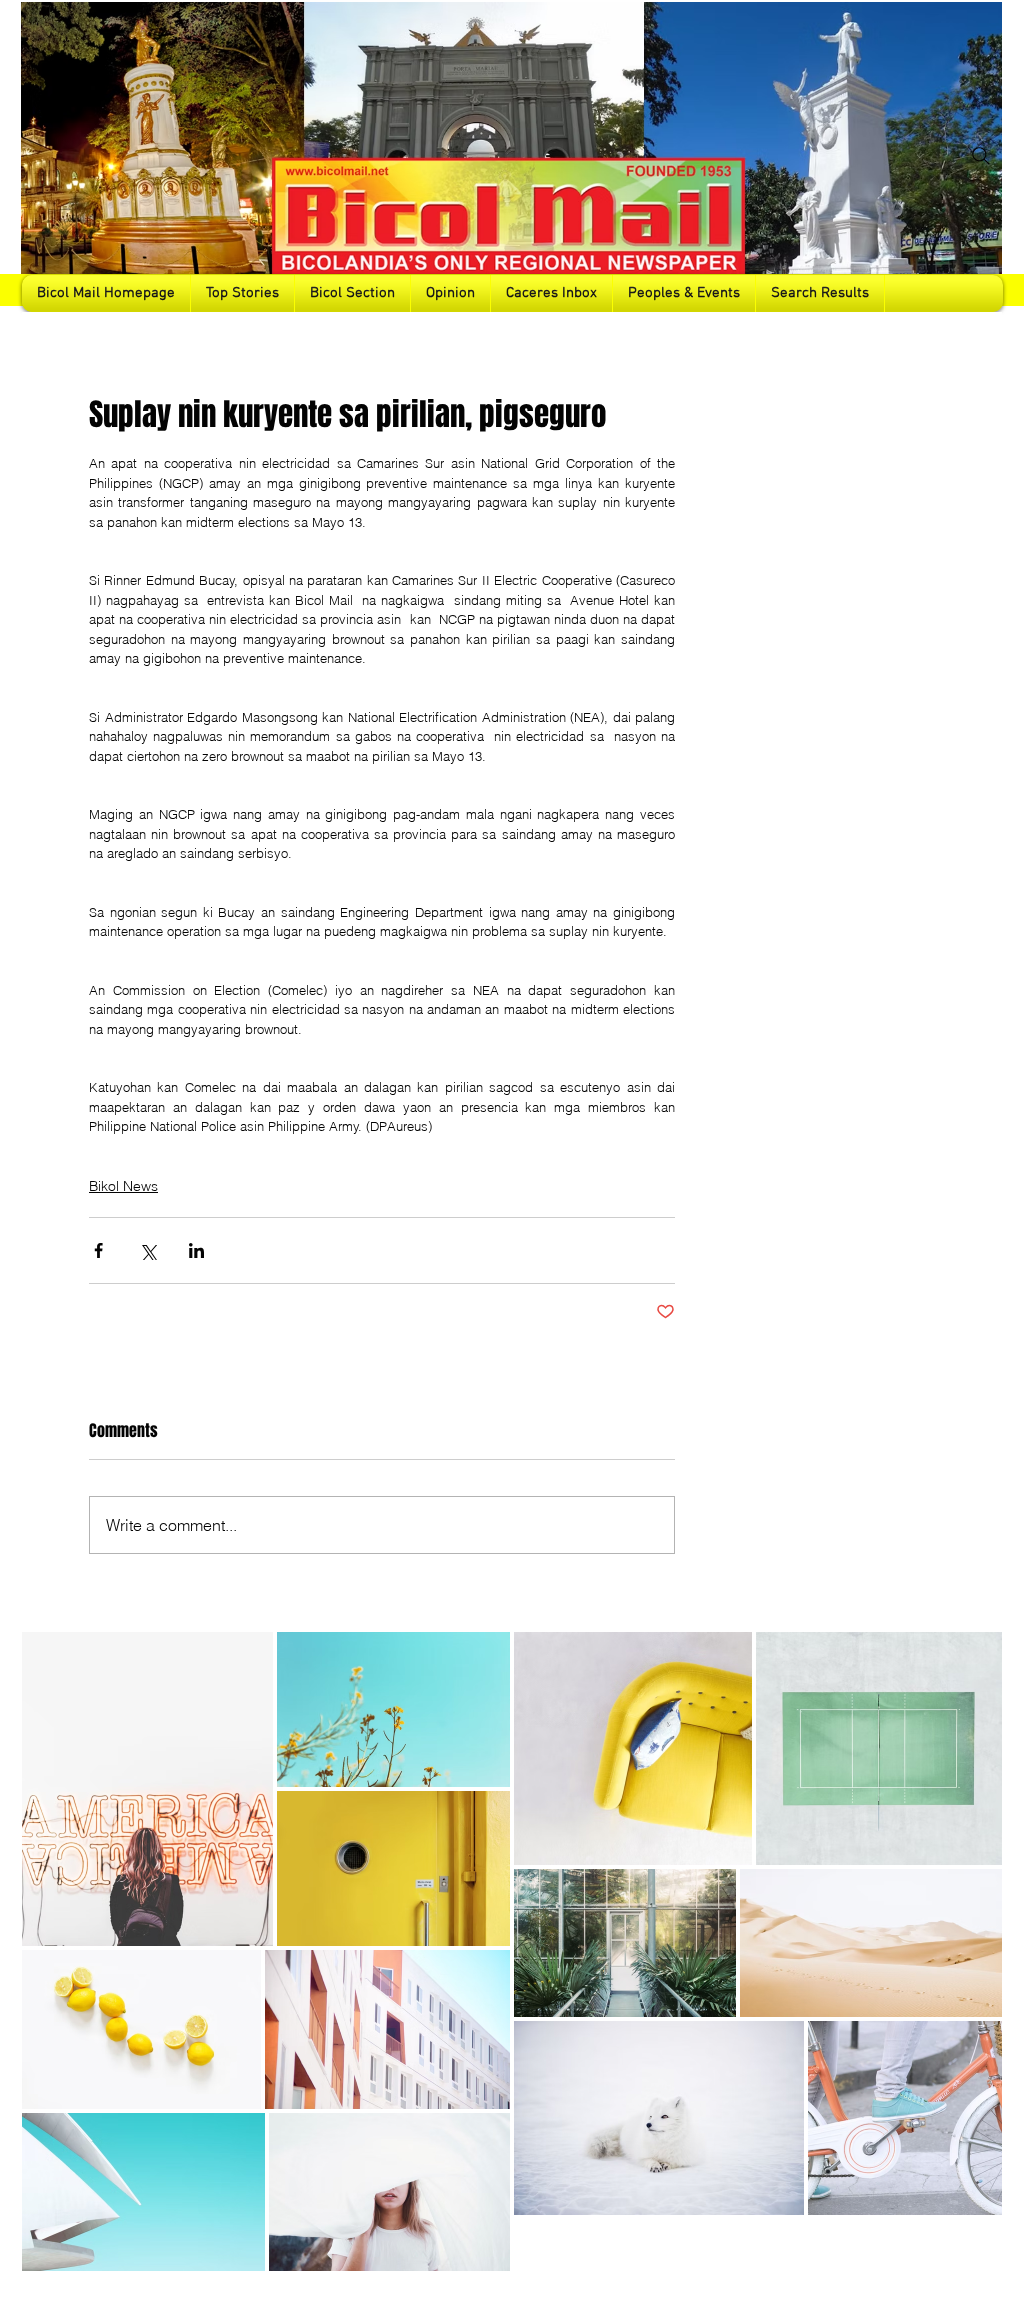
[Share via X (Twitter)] (147, 1250)
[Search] (981, 156)
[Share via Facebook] (98, 1250)
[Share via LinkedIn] (196, 1250)
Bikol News (123, 1186)
